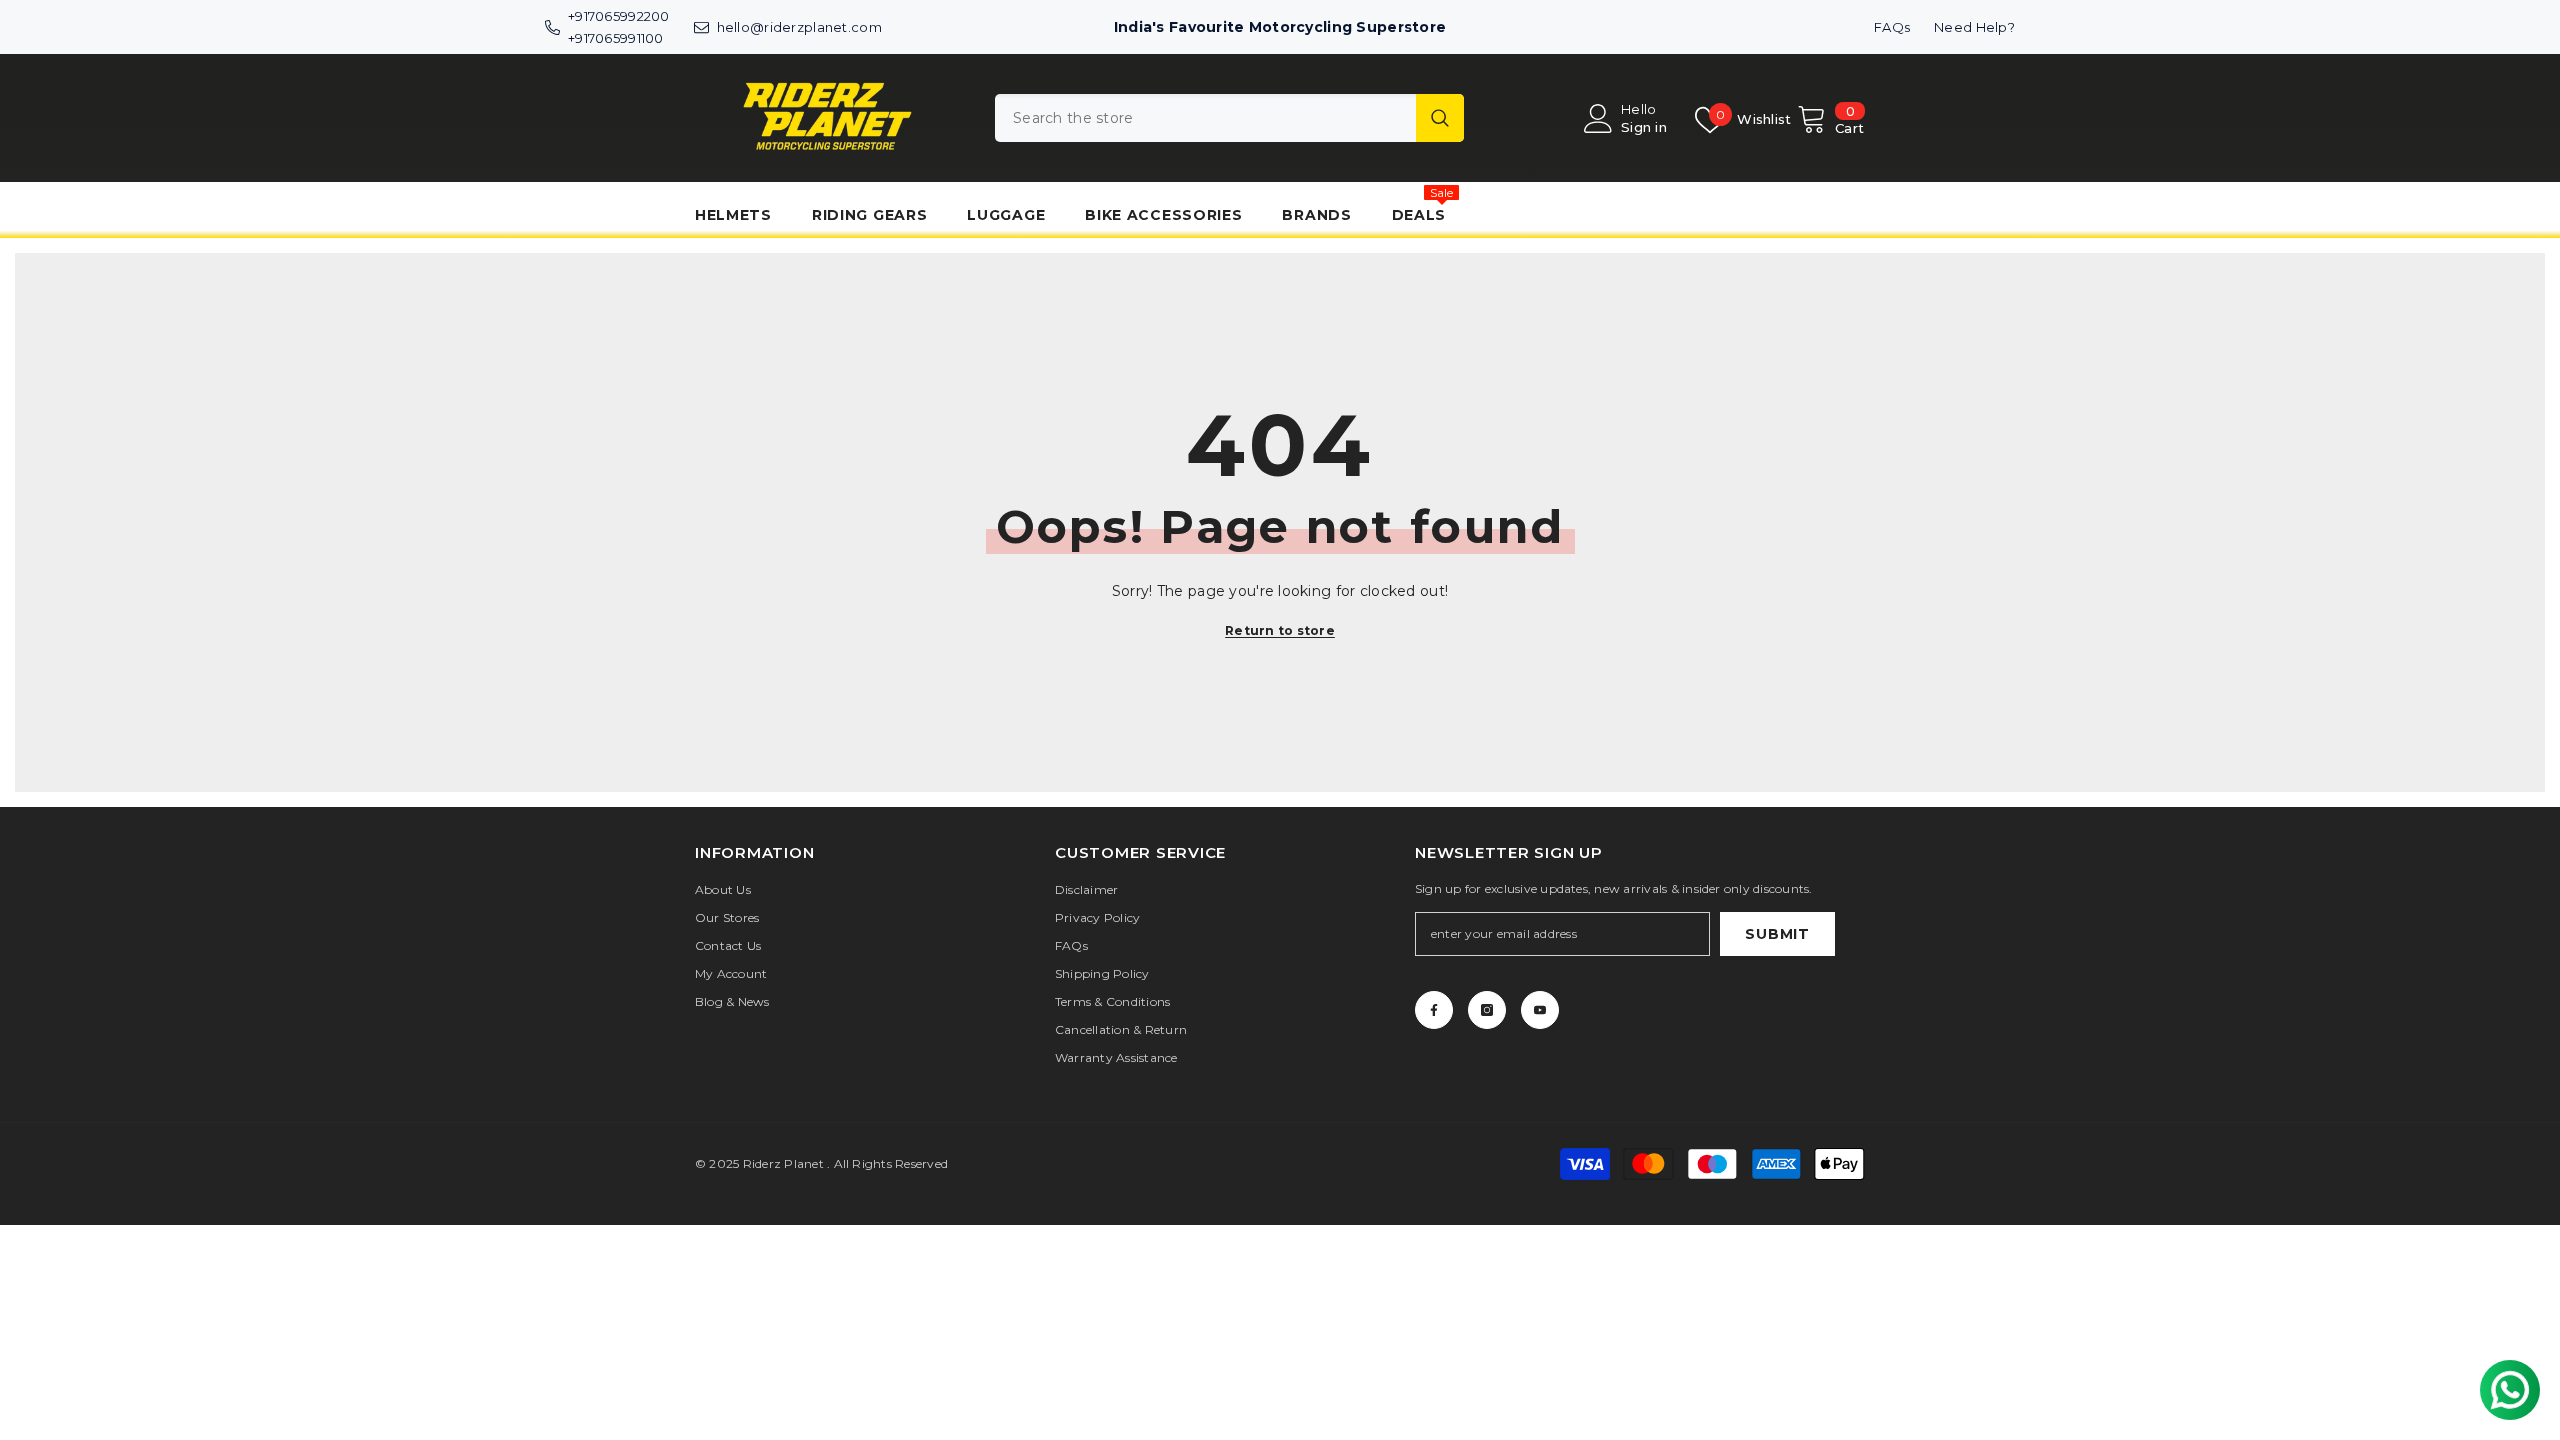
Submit (1777, 934)
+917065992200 (619, 16)
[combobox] (1205, 118)
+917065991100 (616, 38)
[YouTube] (1540, 1010)
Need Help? (1974, 27)
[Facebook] (1434, 1010)
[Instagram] (1487, 1010)
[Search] (1229, 118)
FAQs (1892, 27)
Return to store (1280, 630)
